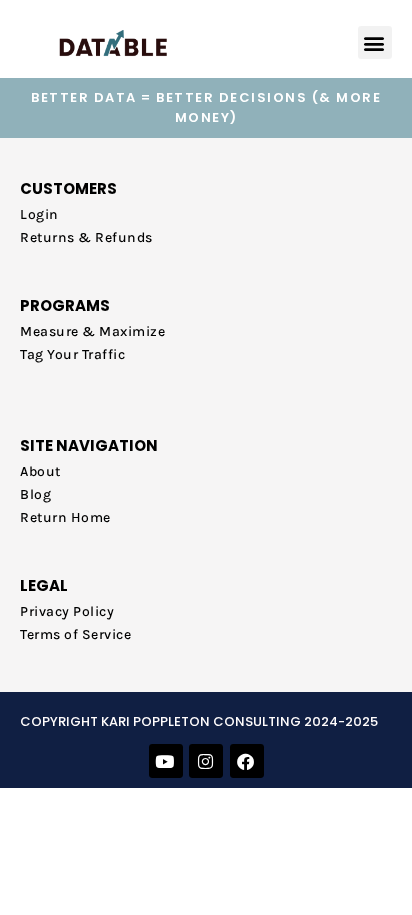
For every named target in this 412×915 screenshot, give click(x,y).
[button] (375, 42)
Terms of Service (75, 634)
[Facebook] (247, 761)
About (40, 471)
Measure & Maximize (92, 331)
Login (39, 214)
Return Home (65, 517)
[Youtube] (166, 761)
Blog (35, 494)
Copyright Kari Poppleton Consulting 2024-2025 (199, 721)
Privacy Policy (67, 611)
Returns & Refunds (86, 237)
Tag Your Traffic (72, 354)
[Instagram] (206, 761)
